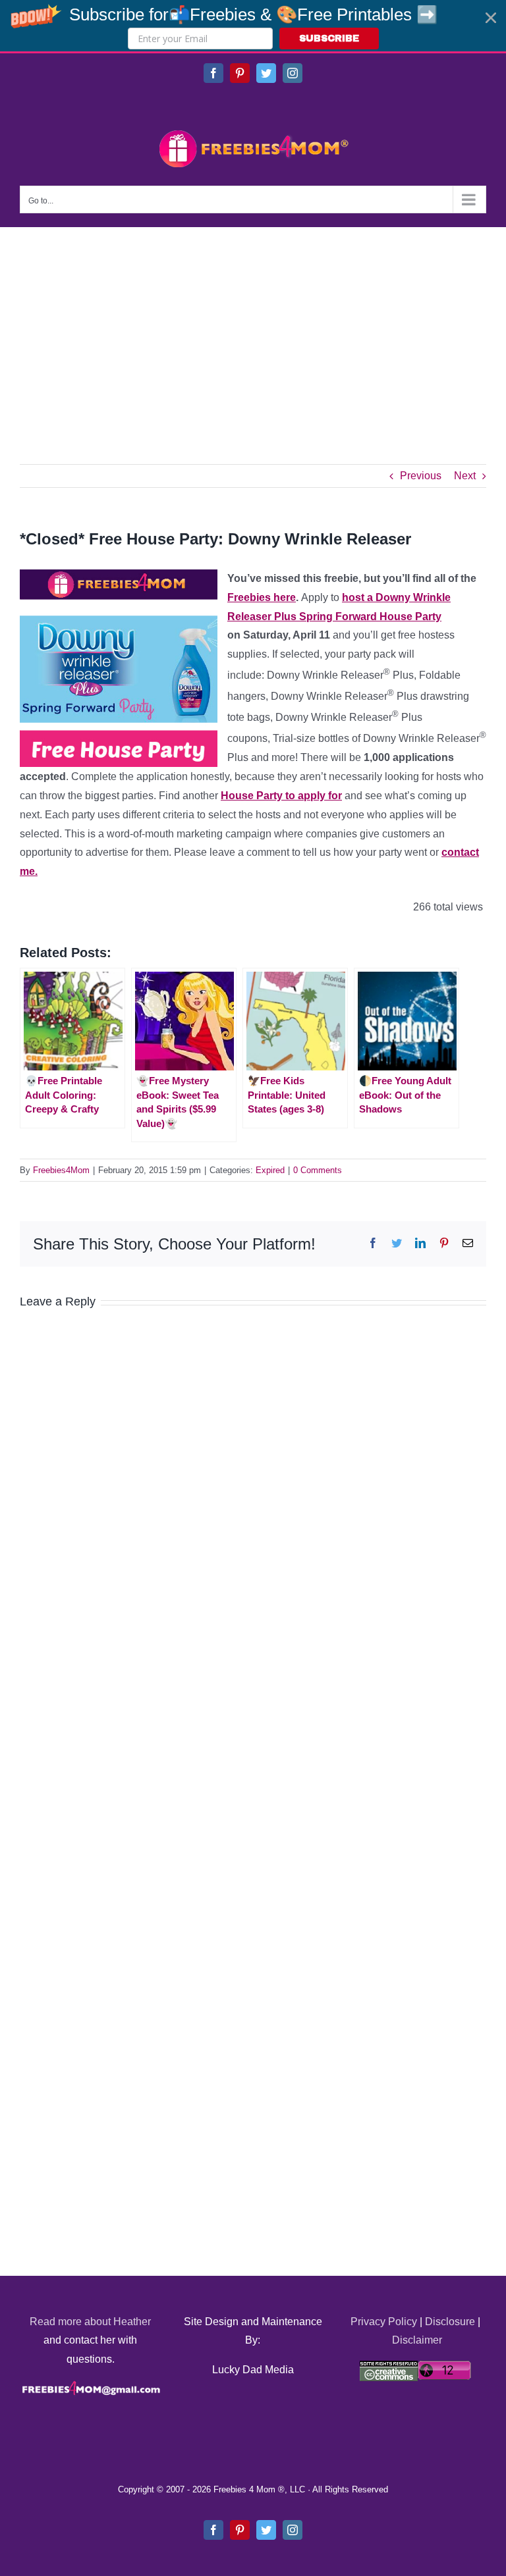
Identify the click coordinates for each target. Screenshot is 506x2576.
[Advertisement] (253, 326)
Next (465, 476)
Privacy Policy (384, 2322)
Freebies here (262, 597)
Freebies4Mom (61, 1170)
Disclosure (450, 2322)
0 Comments (318, 1170)
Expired (270, 1170)
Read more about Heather (90, 2322)
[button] (253, 26)
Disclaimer (417, 2340)
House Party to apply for (281, 796)
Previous (421, 476)
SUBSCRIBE (329, 39)
